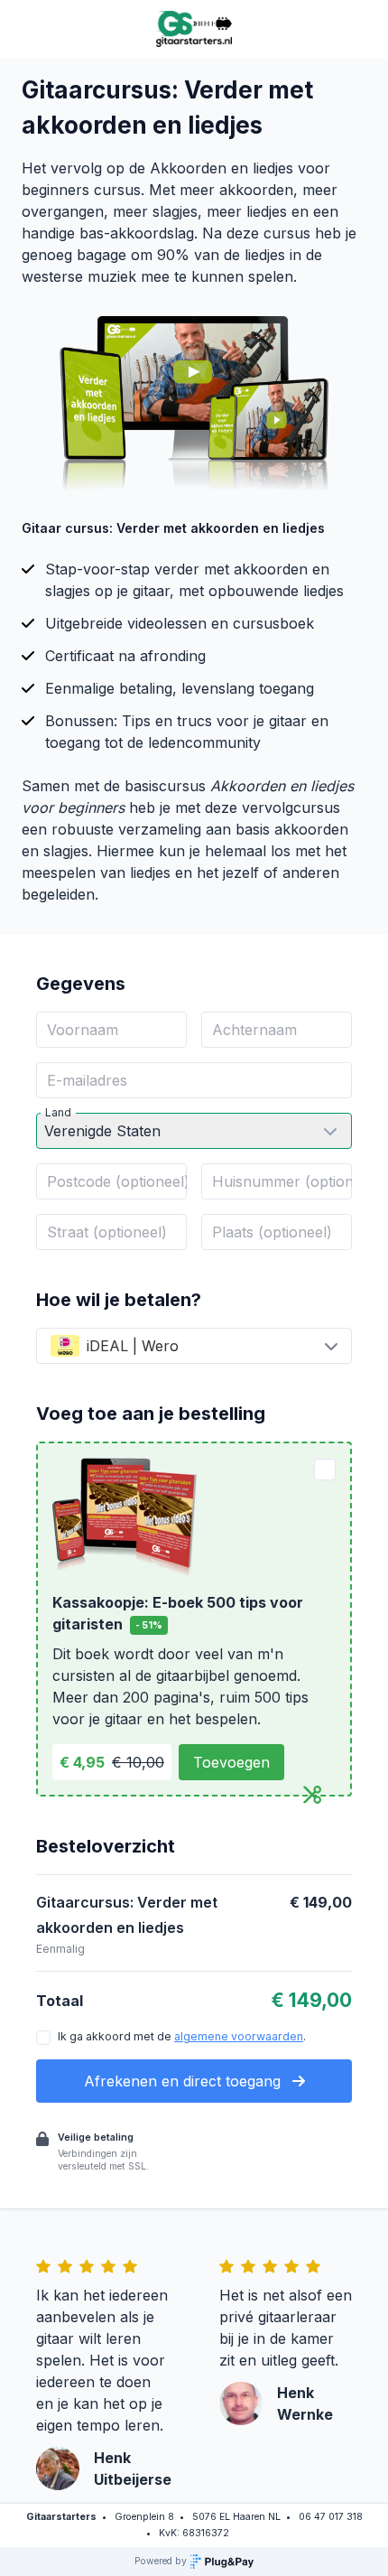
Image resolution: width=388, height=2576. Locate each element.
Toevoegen (231, 1762)
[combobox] (194, 1346)
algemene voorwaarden (239, 2036)
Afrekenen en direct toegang (185, 2081)
